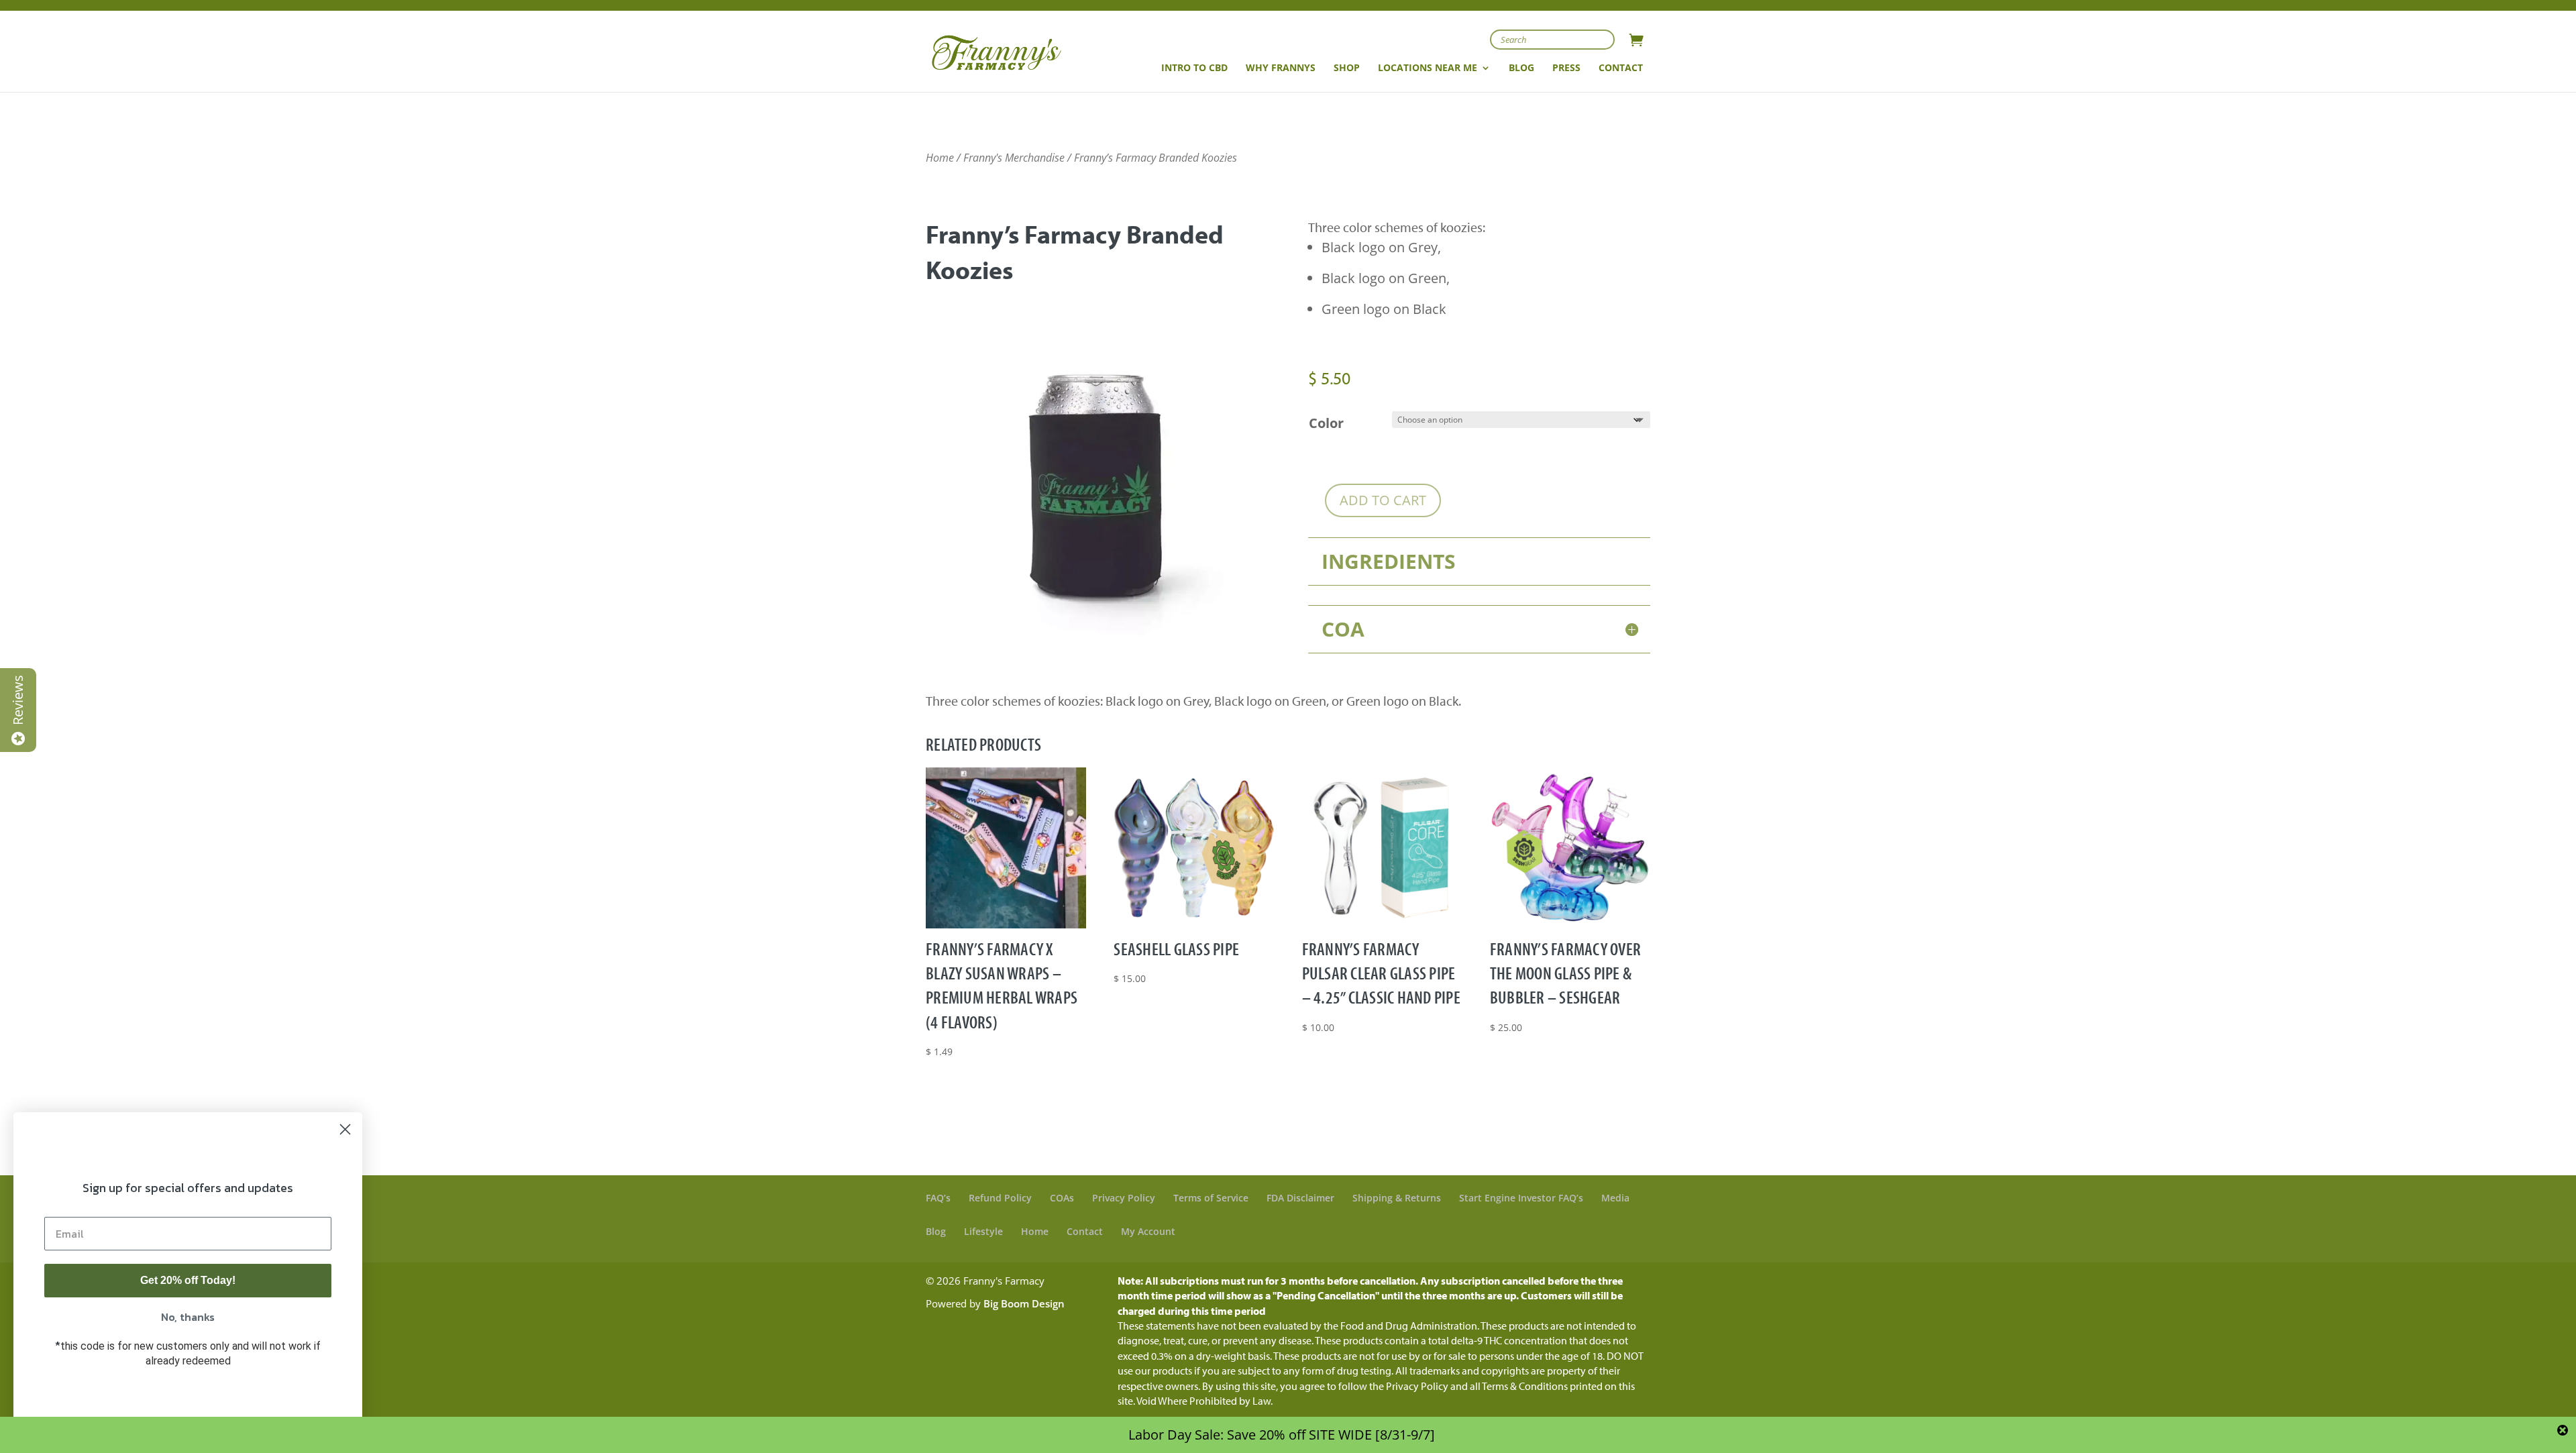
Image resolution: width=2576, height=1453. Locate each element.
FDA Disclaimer (1300, 1198)
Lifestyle (983, 1231)
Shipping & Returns (1397, 1198)
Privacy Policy (1124, 1198)
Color (1326, 423)
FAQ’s (938, 1198)
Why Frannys (1281, 68)
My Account (1148, 1231)
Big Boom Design (1024, 1303)
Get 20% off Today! (188, 1280)
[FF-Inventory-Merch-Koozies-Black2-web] (1097, 644)
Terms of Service (1211, 1198)
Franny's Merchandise (1014, 158)
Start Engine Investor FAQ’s (1521, 1198)
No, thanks (188, 1317)
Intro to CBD (1194, 68)
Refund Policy (1000, 1198)
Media (1615, 1198)
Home (940, 158)
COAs (1062, 1198)
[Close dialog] (345, 1129)
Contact (1085, 1231)
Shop (1347, 68)
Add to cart (1383, 500)
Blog (936, 1231)
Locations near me (1428, 68)
